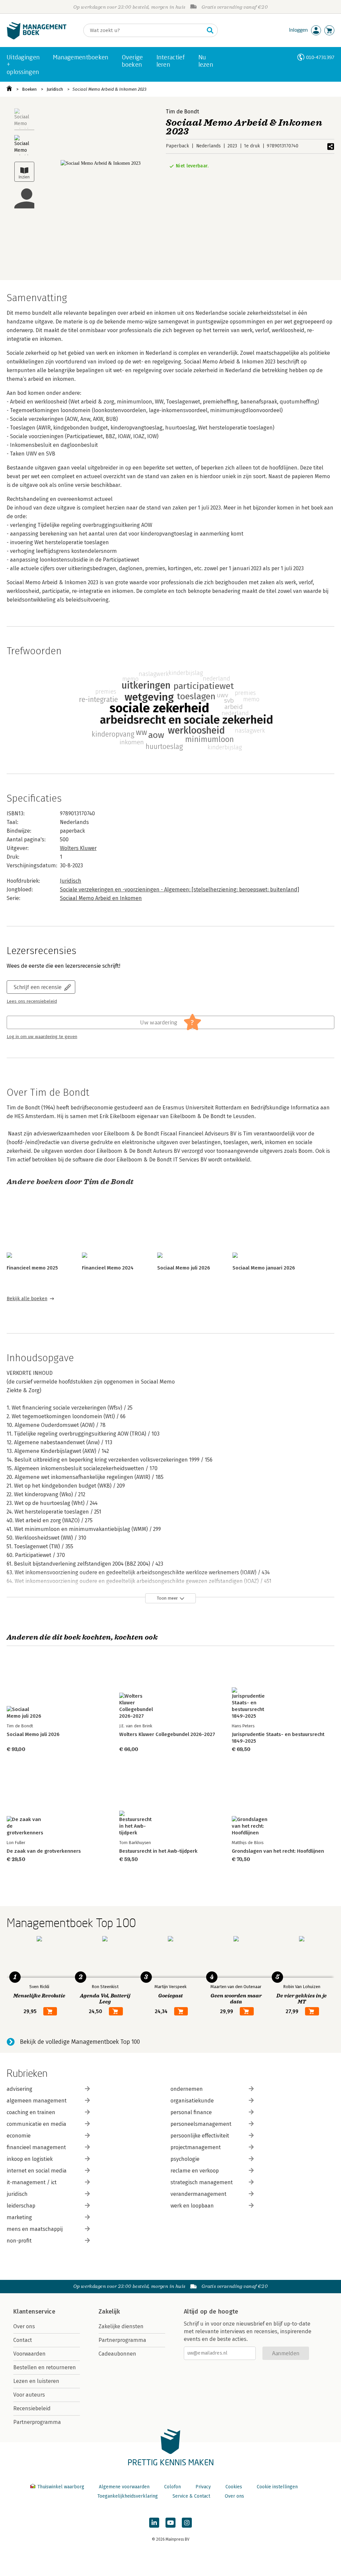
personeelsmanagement (201, 2124)
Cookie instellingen (277, 2487)
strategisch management (202, 2182)
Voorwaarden (29, 2354)
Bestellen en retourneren (45, 2367)
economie (19, 2136)
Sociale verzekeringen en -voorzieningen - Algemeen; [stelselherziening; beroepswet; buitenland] (179, 890)
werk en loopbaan (192, 2206)
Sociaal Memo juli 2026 (184, 1268)
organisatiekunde (192, 2101)
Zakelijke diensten (121, 2326)
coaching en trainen (31, 2112)
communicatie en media (36, 2124)
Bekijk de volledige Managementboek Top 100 (80, 2042)
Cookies (234, 2487)
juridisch (17, 2194)
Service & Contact (191, 2496)
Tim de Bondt (182, 112)
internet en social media (37, 2171)
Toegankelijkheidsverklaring (128, 2496)
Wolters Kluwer (78, 848)
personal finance (191, 2112)
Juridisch (55, 89)
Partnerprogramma (37, 2422)
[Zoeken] (210, 30)
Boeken (29, 89)
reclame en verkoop (195, 2171)
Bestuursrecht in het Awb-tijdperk (158, 1851)
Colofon (172, 2487)
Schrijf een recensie (38, 987)
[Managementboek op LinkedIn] (154, 2523)
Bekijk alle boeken (27, 1299)
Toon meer (167, 1598)
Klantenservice (34, 2312)
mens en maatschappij (35, 2229)
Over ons (24, 2326)
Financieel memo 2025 (32, 1268)
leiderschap (21, 2206)
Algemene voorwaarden (124, 2487)
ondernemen (187, 2089)
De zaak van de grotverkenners (44, 1851)
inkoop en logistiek (30, 2159)
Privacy (203, 2487)
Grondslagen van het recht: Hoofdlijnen (278, 1851)
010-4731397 (320, 57)
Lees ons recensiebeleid (32, 1001)
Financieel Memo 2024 (108, 1268)
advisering (19, 2089)
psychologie (185, 2159)
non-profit (19, 2241)
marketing (19, 2217)
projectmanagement (196, 2147)
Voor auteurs (29, 2395)
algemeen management (37, 2101)
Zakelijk (109, 2312)
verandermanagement (198, 2194)
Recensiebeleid (32, 2408)
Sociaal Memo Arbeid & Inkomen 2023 (109, 89)
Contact (23, 2340)
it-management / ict (32, 2182)
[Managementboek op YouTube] (170, 2523)
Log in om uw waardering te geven (42, 1037)
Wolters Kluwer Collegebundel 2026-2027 (167, 1734)
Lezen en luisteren (36, 2381)
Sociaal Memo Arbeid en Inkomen (101, 898)
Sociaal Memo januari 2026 (264, 1268)
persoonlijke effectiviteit (200, 2136)
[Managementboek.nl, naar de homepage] (37, 38)
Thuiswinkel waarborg (61, 2487)
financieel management (36, 2147)
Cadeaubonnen (117, 2354)
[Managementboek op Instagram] (187, 2523)
